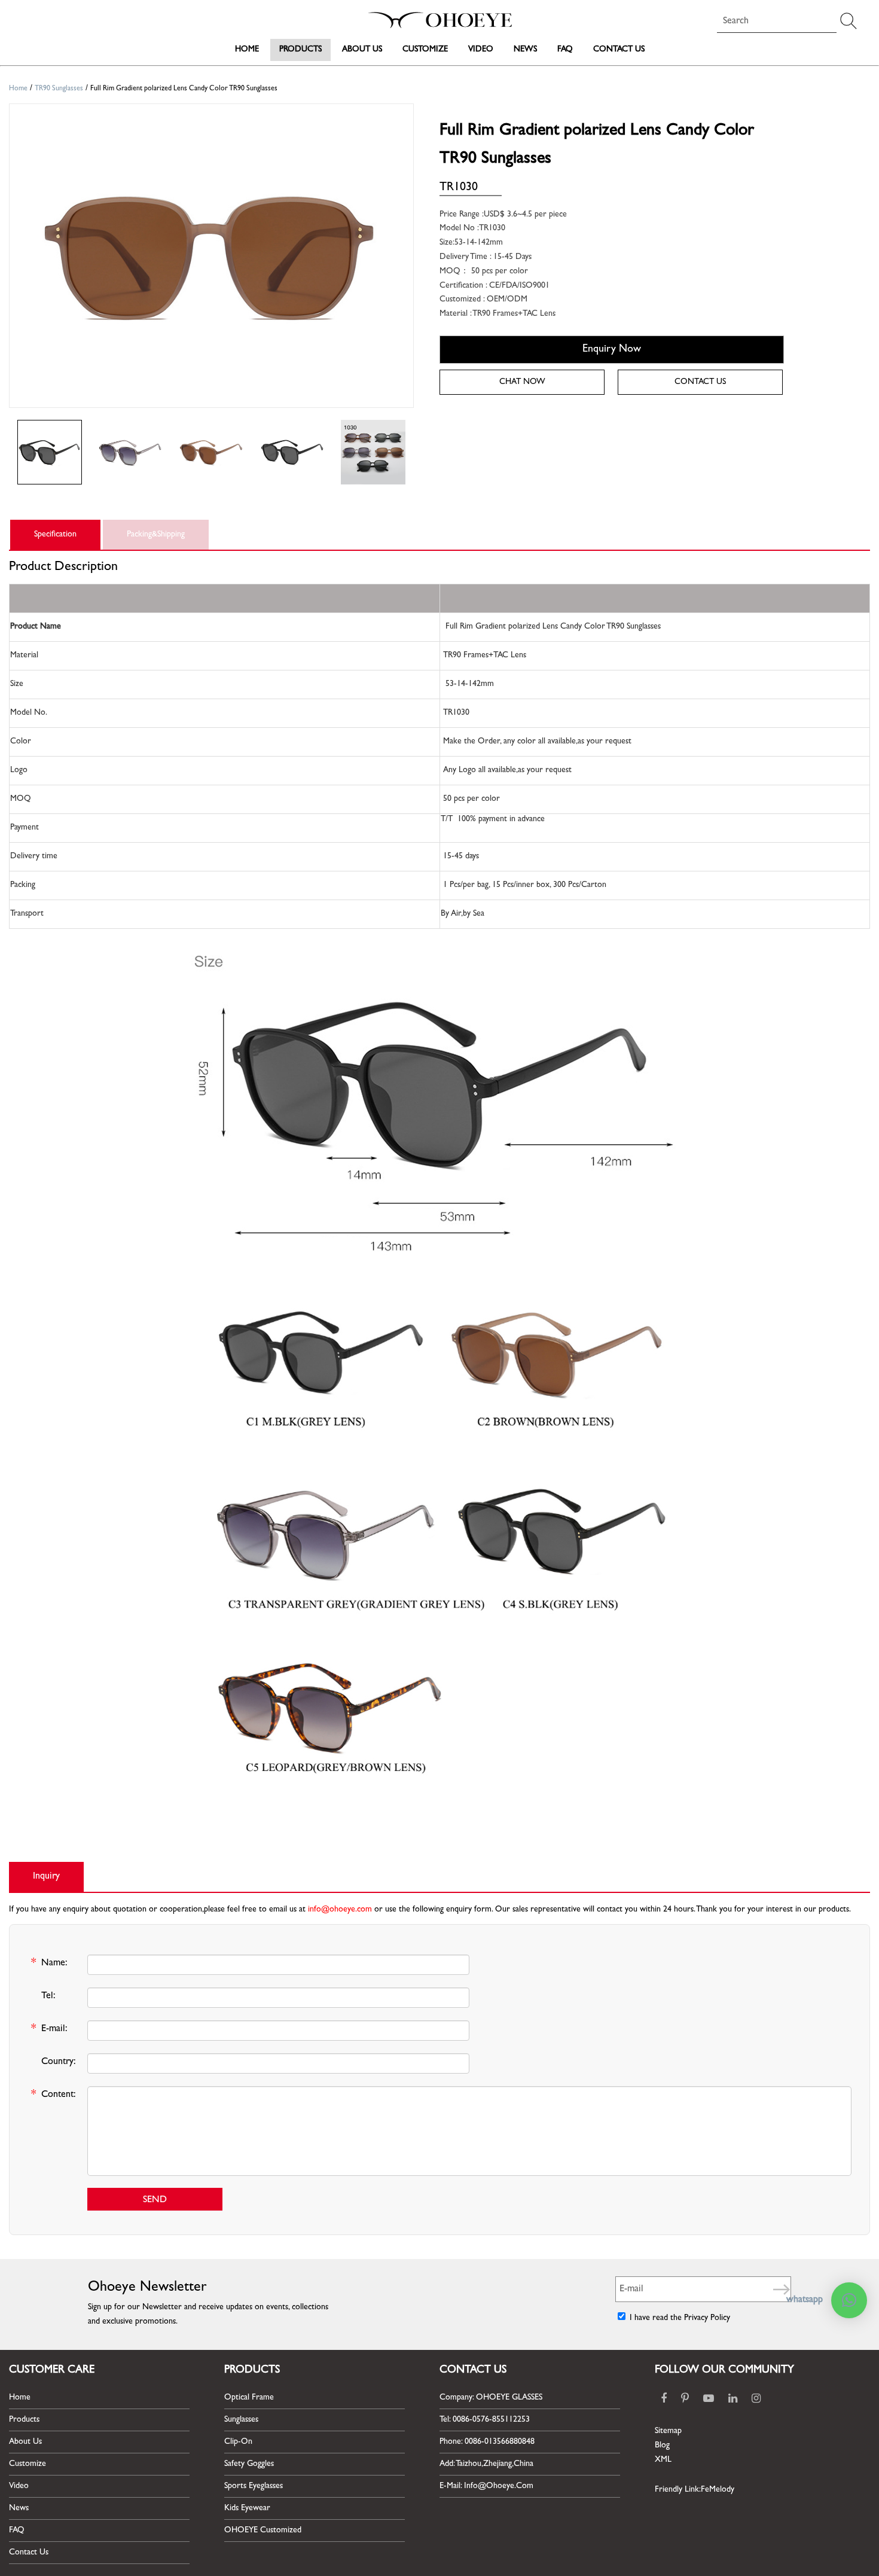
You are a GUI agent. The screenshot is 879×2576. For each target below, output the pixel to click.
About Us (362, 50)
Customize (425, 50)
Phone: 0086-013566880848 (487, 2442)
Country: (59, 2062)
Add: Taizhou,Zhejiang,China (486, 2464)
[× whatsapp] (849, 2300)
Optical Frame (249, 2398)
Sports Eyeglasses (254, 2486)
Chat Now (522, 382)
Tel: (48, 1996)
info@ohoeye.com (340, 1910)
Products (300, 50)
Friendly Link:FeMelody (695, 2490)
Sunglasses (241, 2420)
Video (481, 50)
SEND (155, 2200)
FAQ (565, 50)
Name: (49, 1964)
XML (663, 2460)
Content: (54, 2096)
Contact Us (619, 50)
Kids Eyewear (247, 2508)
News (525, 50)
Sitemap (668, 2431)
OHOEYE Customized (263, 2531)
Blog (662, 2446)
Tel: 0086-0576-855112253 (485, 2420)
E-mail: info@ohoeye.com (486, 2486)
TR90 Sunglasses (59, 89)
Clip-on (238, 2442)
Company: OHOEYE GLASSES (491, 2398)
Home (247, 50)
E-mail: (49, 2030)
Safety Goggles (249, 2464)
